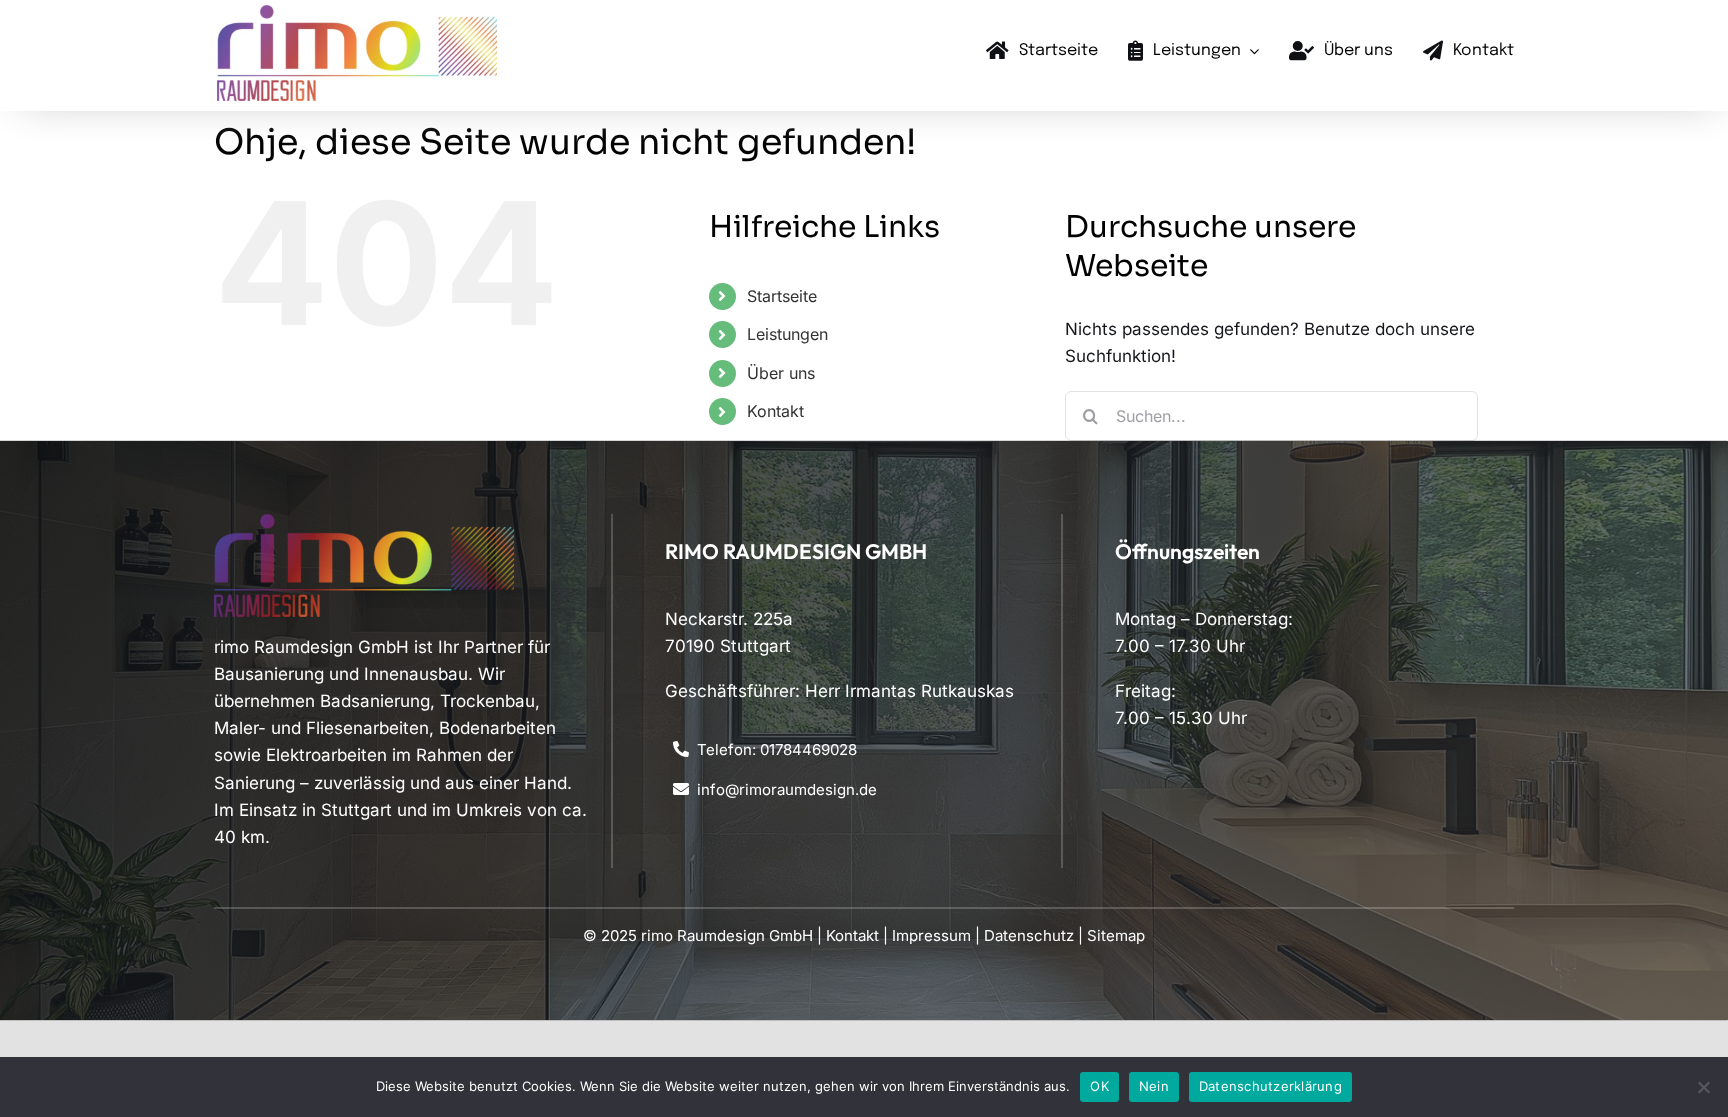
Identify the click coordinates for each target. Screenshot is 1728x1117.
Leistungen (787, 334)
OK (1099, 1086)
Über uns (781, 373)
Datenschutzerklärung (1270, 1086)
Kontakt (775, 411)
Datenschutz (1029, 935)
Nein (1154, 1086)
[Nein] (1703, 1087)
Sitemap (1116, 935)
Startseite (782, 296)
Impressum (931, 935)
